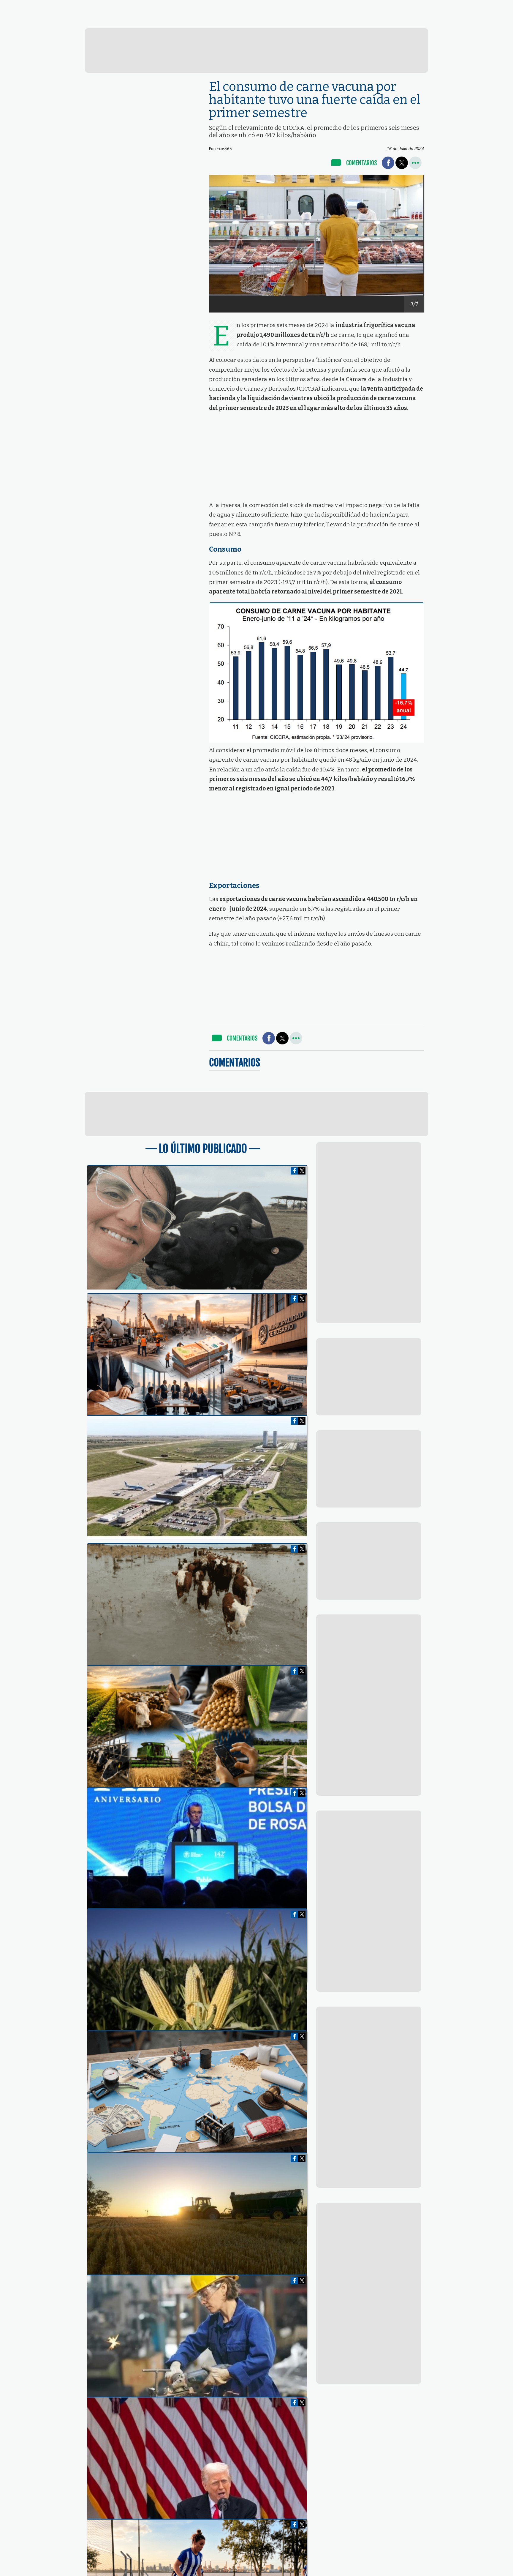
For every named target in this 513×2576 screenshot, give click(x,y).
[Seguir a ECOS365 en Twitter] (401, 6)
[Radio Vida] (369, 22)
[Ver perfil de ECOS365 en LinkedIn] (412, 6)
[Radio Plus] (465, 22)
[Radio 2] (272, 21)
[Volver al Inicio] (49, 7)
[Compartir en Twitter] (402, 163)
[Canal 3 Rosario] (176, 21)
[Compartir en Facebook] (388, 163)
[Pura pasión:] (197, 1288)
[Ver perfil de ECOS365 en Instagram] (422, 6)
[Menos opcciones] (415, 163)
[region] (257, 50)
